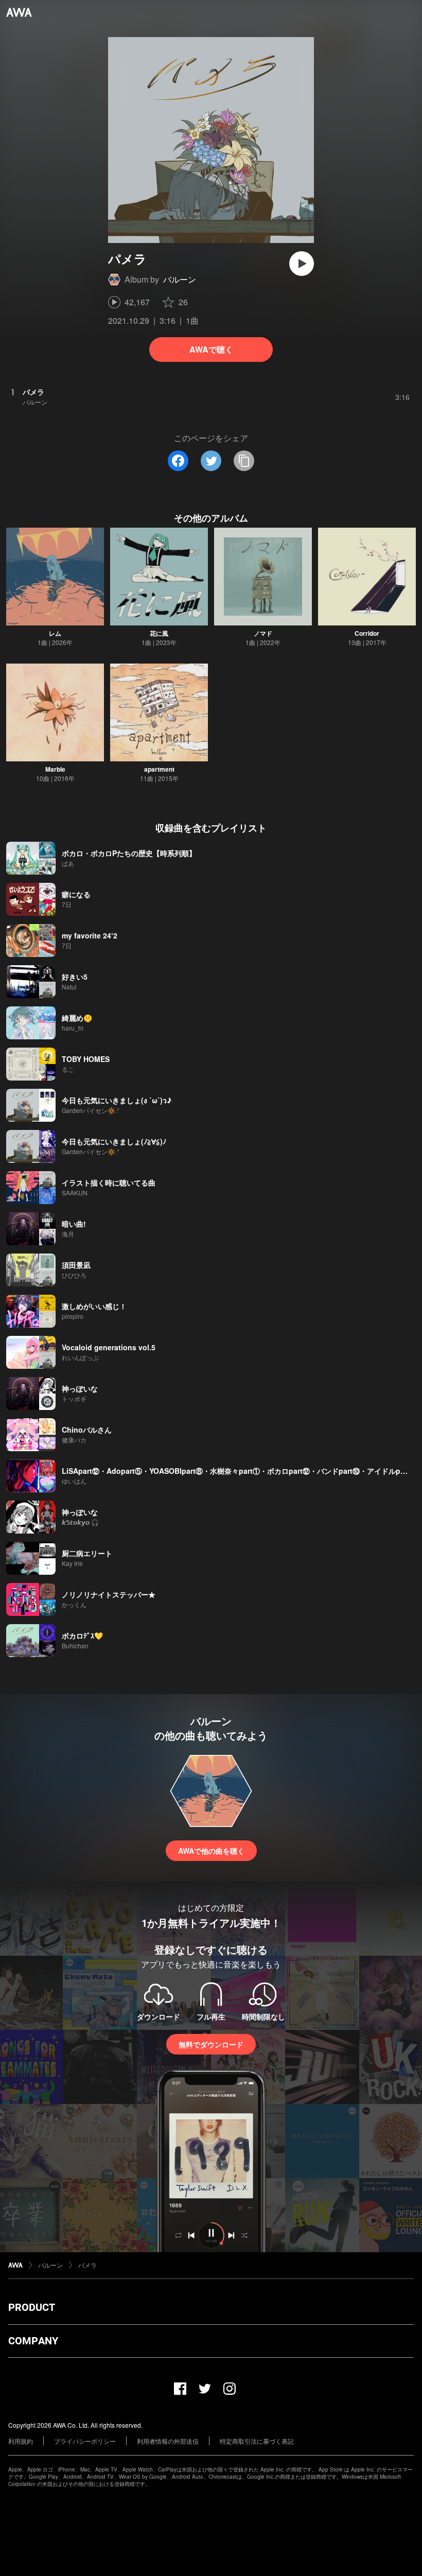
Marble (55, 769)
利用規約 (21, 2441)
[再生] (302, 264)
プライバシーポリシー (85, 2441)
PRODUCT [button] (32, 2307)
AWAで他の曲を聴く (211, 1851)
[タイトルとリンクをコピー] (244, 461)
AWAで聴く (211, 349)
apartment (159, 769)
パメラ (87, 2265)
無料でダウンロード (211, 2044)
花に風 (159, 633)
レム (55, 633)
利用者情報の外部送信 (168, 2441)
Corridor (367, 633)
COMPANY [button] (33, 2341)
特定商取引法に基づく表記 (257, 2441)
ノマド (263, 633)
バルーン (180, 279)
